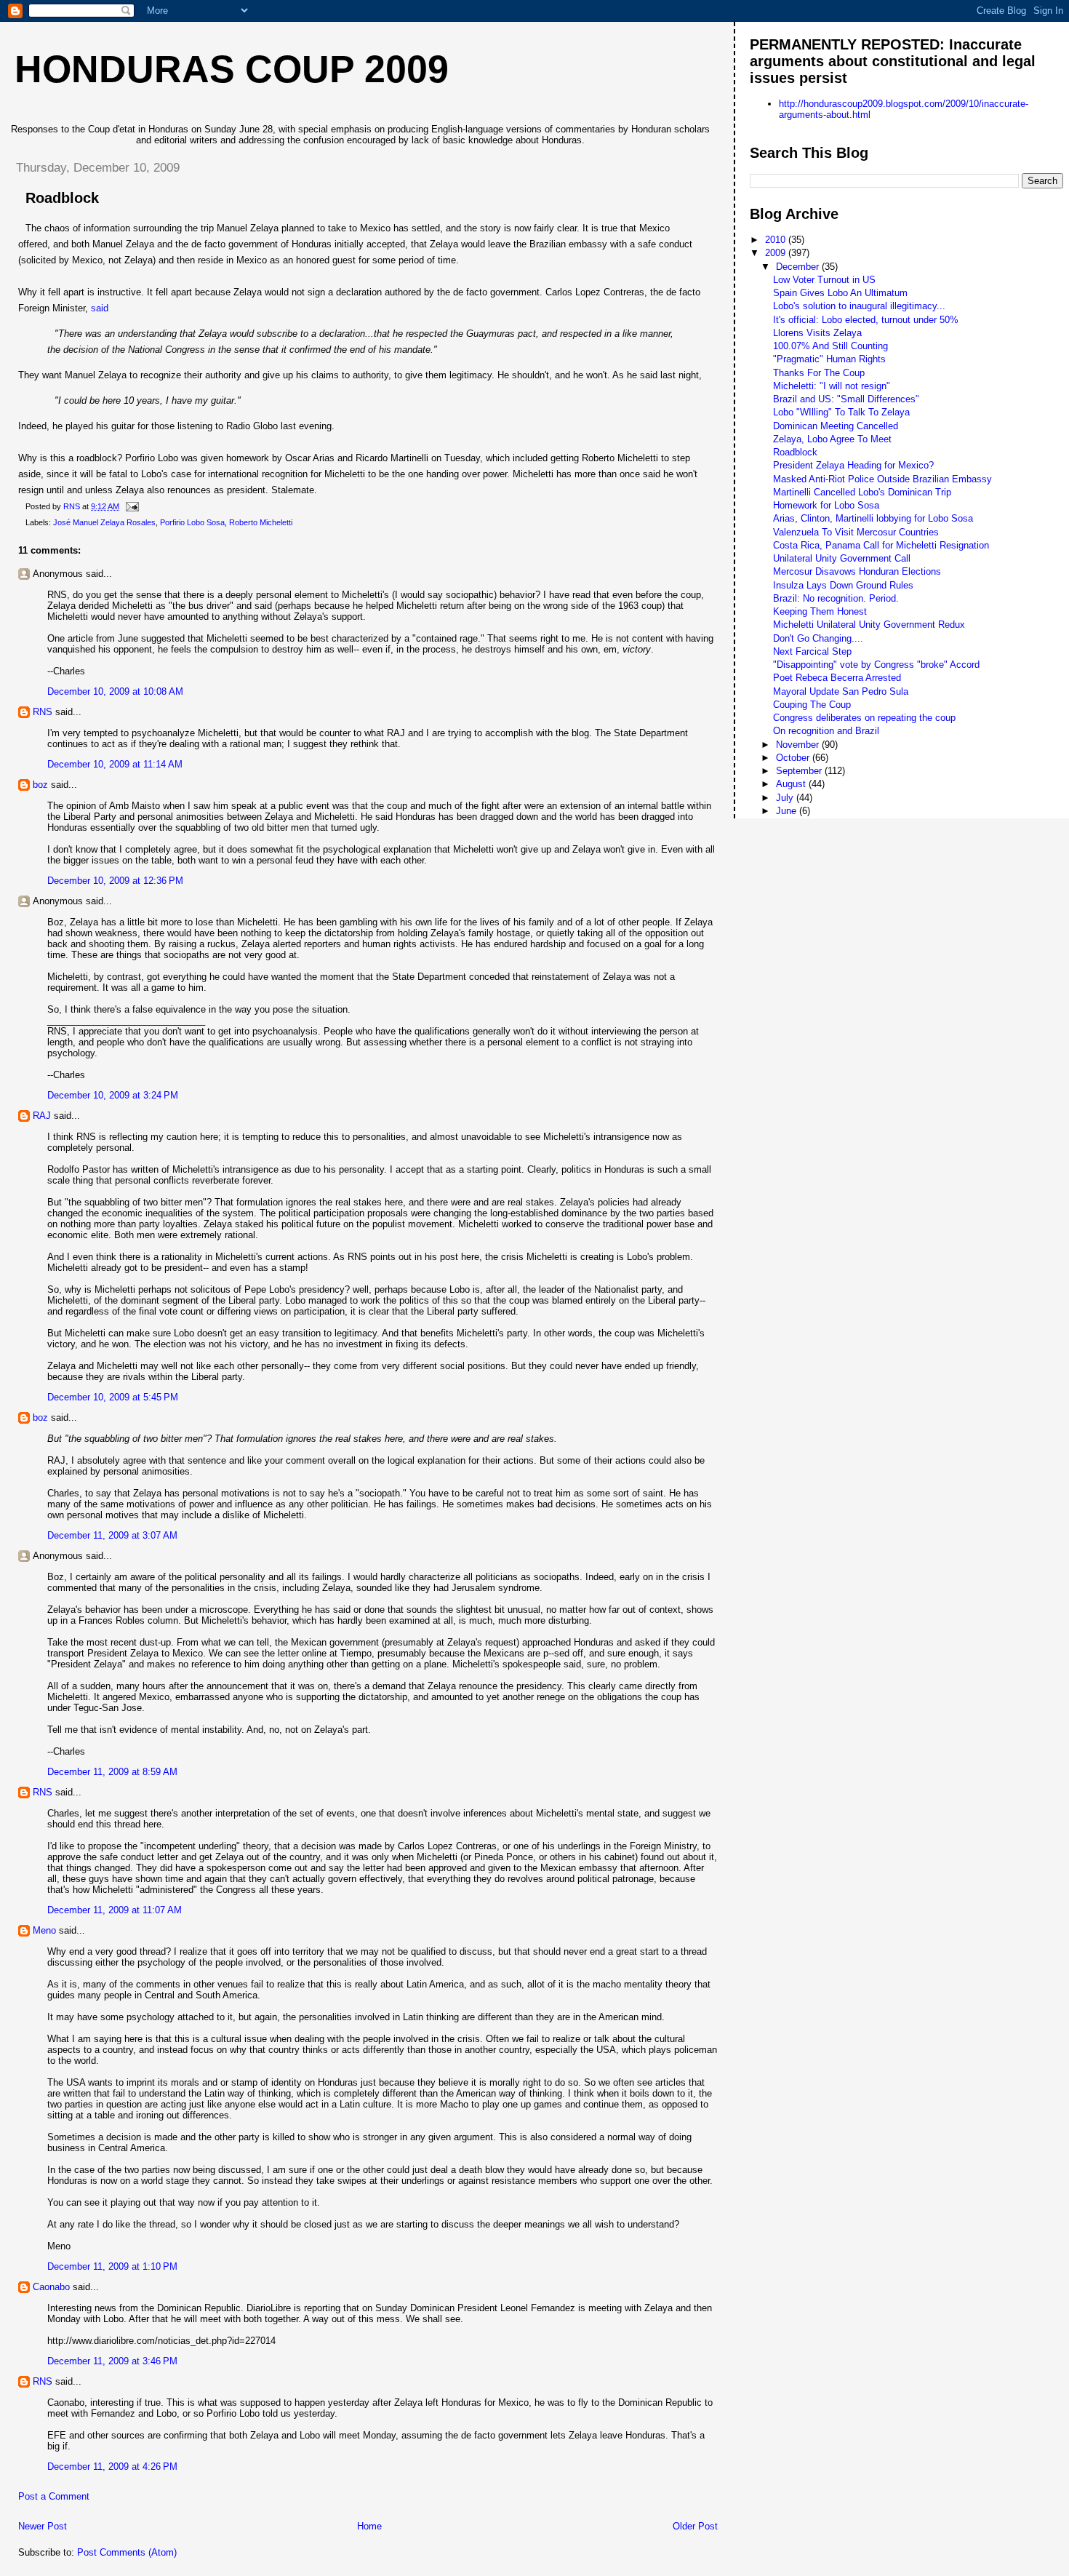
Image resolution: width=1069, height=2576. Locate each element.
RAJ (42, 1116)
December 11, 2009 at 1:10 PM (112, 2266)
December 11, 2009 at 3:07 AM (112, 1535)
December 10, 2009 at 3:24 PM (113, 1095)
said (100, 308)
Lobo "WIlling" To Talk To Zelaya (841, 412)
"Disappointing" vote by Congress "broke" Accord (876, 665)
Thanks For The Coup (819, 373)
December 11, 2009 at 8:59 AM (112, 1772)
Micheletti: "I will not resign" (832, 386)
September (800, 771)
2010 (777, 240)
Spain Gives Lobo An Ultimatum (840, 293)
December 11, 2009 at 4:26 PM (112, 2467)
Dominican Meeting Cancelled (836, 426)
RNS (43, 712)
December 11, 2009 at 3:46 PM (112, 2361)
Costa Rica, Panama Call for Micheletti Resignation (881, 545)
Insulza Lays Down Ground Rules (843, 585)
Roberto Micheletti (261, 522)
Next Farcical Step (812, 651)
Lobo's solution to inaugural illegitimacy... (859, 306)
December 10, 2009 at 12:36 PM (115, 881)
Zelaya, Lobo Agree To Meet (832, 439)
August (792, 784)
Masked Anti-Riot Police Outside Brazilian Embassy (882, 479)
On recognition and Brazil (826, 731)
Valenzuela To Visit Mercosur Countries (856, 532)
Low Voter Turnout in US (824, 280)
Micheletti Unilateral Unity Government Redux (869, 625)
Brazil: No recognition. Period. (836, 598)
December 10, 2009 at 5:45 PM (113, 1397)
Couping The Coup (812, 705)
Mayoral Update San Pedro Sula (841, 691)
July (786, 798)
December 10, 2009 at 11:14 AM (115, 764)
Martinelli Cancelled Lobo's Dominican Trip (862, 492)
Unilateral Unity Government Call (842, 558)
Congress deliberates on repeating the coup (864, 718)
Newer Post (43, 2526)
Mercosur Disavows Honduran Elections (857, 571)
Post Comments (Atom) (127, 2552)
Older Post (695, 2526)
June (788, 811)
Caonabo (51, 2287)
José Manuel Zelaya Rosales (104, 522)
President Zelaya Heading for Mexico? (853, 465)
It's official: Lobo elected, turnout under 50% (866, 320)
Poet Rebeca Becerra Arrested (837, 678)
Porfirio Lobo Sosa (192, 522)
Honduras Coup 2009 (232, 69)
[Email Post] (131, 506)
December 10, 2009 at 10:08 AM (115, 691)
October (794, 758)
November (799, 745)
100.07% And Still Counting (830, 346)
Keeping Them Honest (820, 611)
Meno (44, 1930)
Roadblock (795, 452)
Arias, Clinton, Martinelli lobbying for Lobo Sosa (873, 518)
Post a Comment (54, 2496)
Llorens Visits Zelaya (817, 333)
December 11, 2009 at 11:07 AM (115, 1910)
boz (40, 785)
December (799, 267)
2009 (777, 253)
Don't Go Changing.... (818, 638)
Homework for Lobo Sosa (826, 505)
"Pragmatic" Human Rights (829, 359)
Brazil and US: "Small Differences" (846, 399)
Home (369, 2526)
